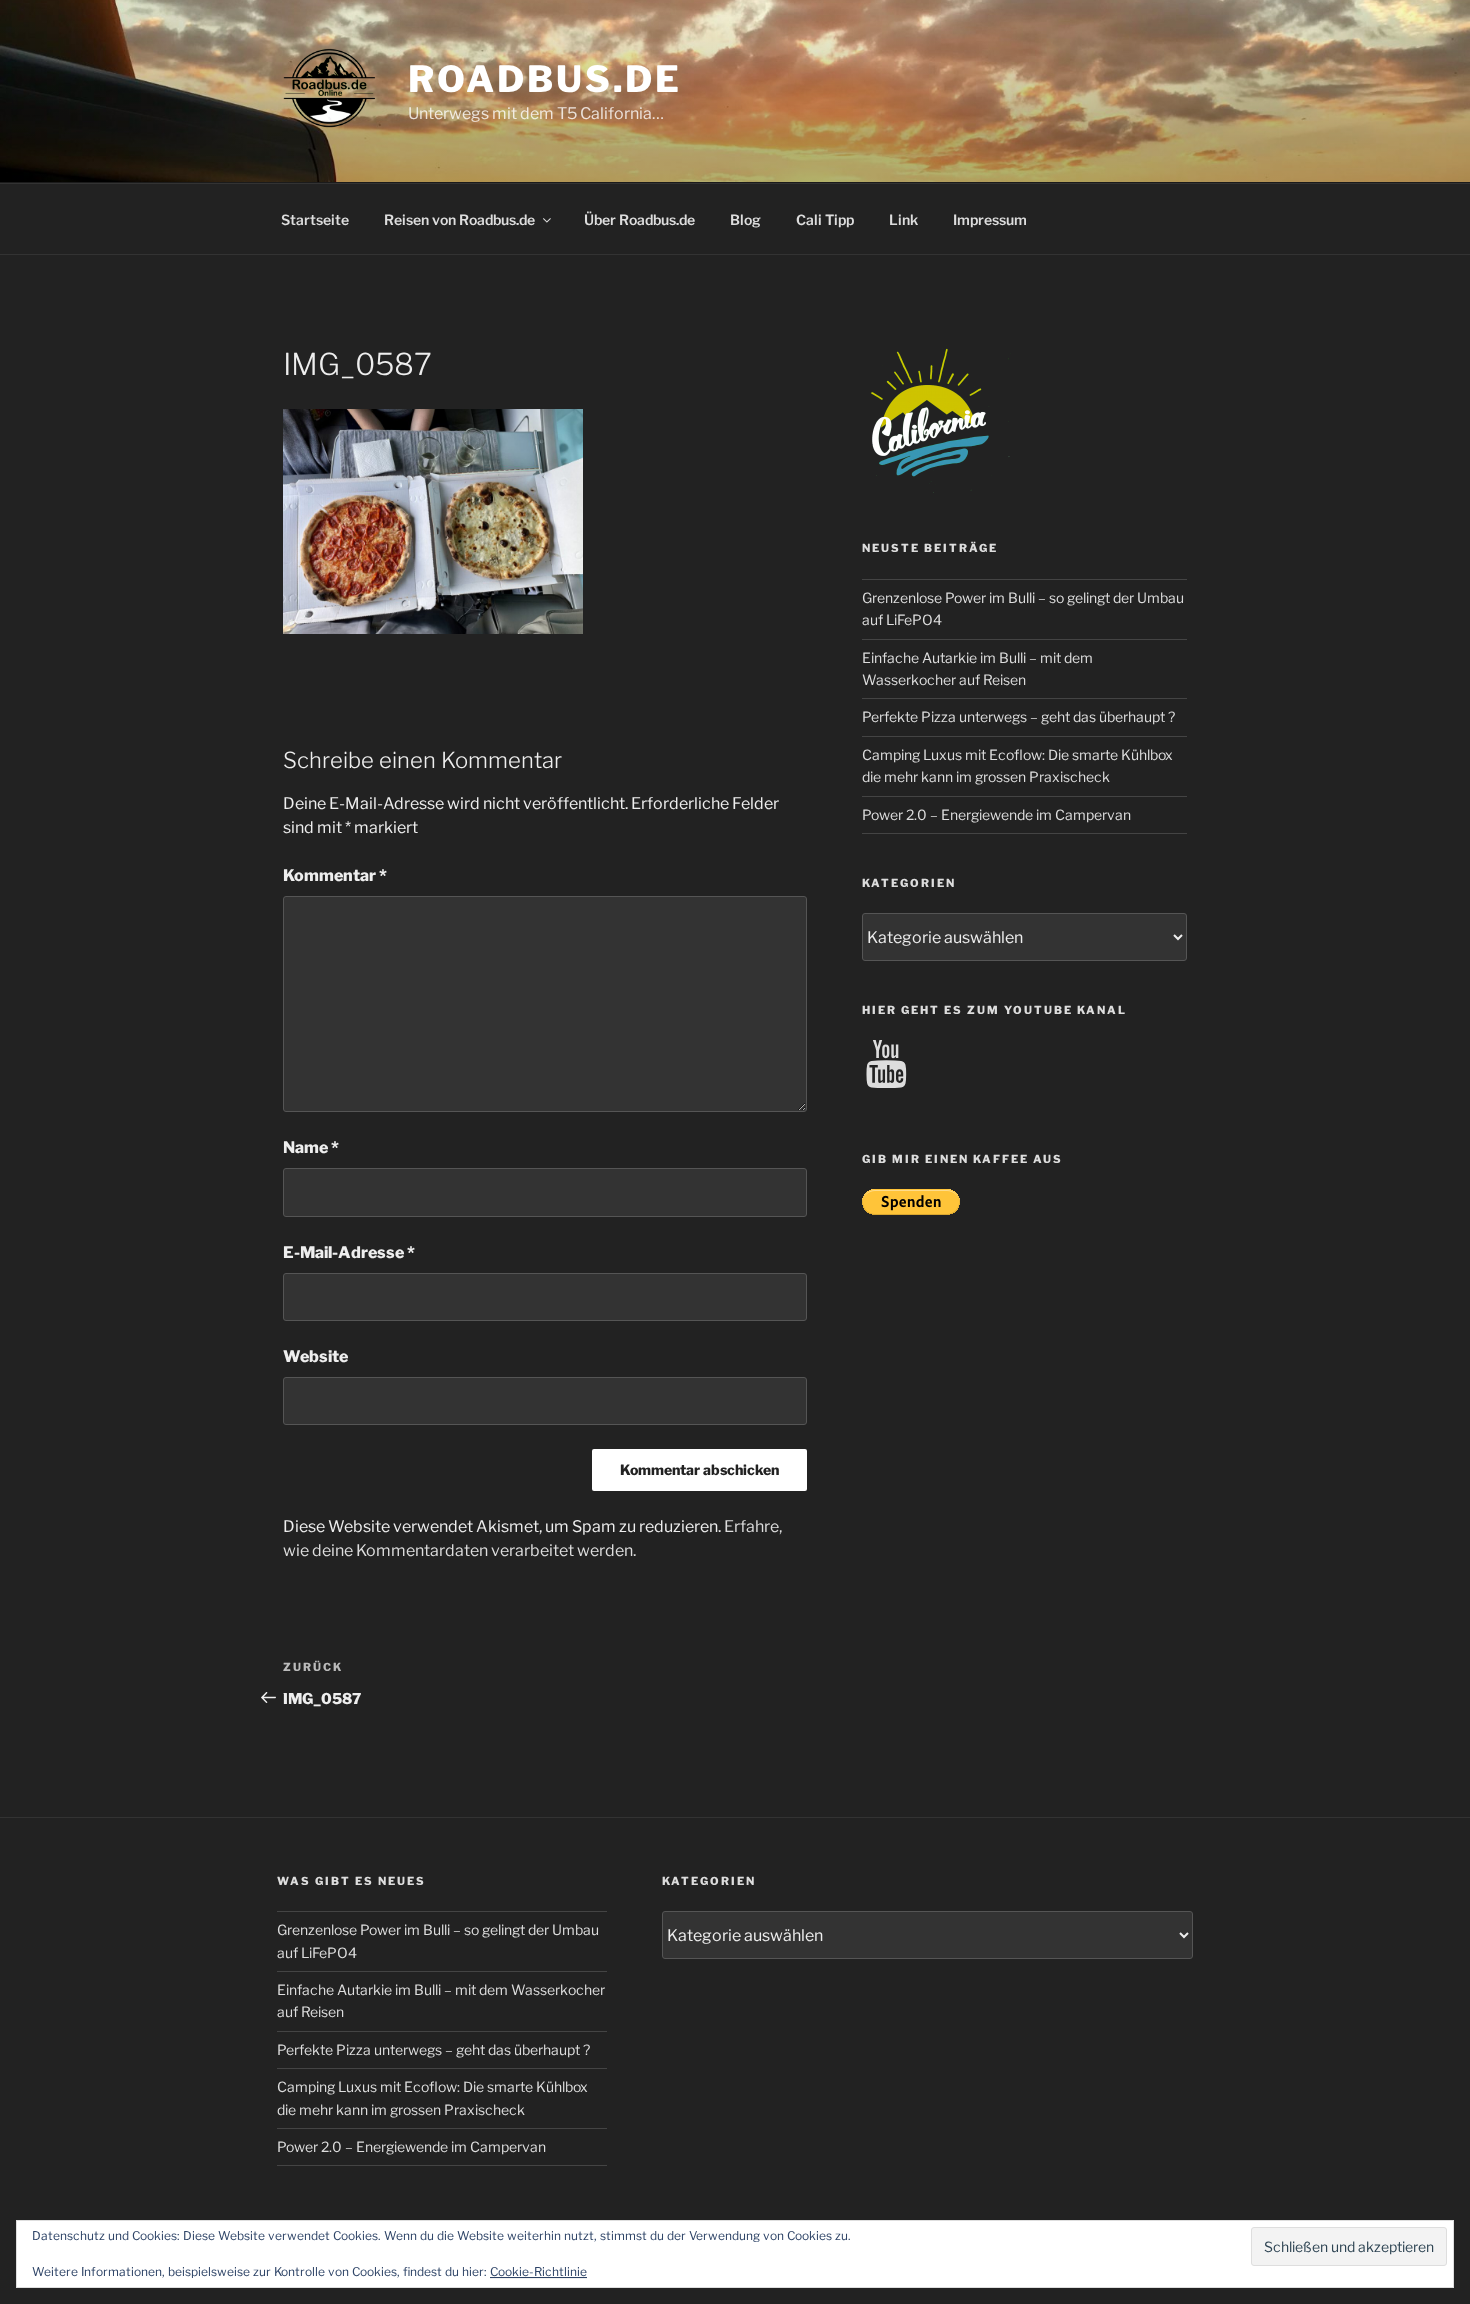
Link (903, 219)
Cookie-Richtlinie (538, 2271)
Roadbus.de (545, 79)
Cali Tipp (825, 219)
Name (311, 1147)
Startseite (315, 219)
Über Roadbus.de (639, 219)
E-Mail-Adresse (349, 1252)
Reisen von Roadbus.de (459, 219)
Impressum (990, 219)
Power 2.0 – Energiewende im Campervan (996, 814)
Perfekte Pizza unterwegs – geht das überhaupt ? (1018, 716)
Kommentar (335, 875)
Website (315, 1356)
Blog (745, 219)
